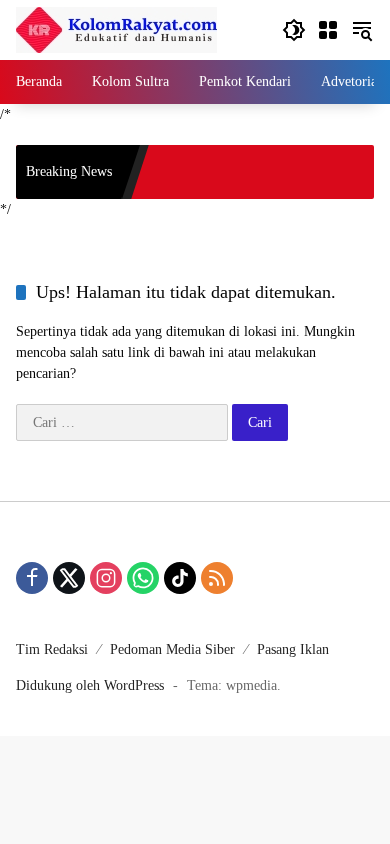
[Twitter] (69, 578)
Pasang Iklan (293, 649)
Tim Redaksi (52, 649)
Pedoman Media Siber (172, 649)
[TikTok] (180, 578)
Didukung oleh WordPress (90, 685)
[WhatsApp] (143, 578)
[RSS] (217, 578)
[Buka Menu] (328, 30)
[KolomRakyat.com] (116, 28)
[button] (294, 30)
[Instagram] (106, 578)
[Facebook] (32, 578)
